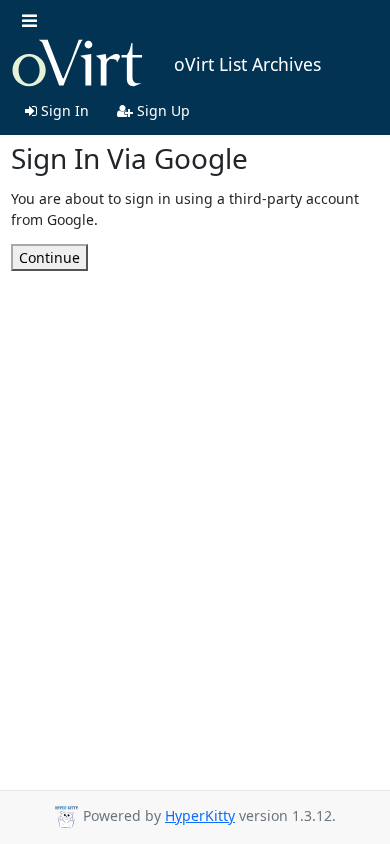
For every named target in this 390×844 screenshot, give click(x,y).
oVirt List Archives (247, 64)
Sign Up (161, 110)
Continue (49, 257)
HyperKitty (200, 815)
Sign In (63, 110)
